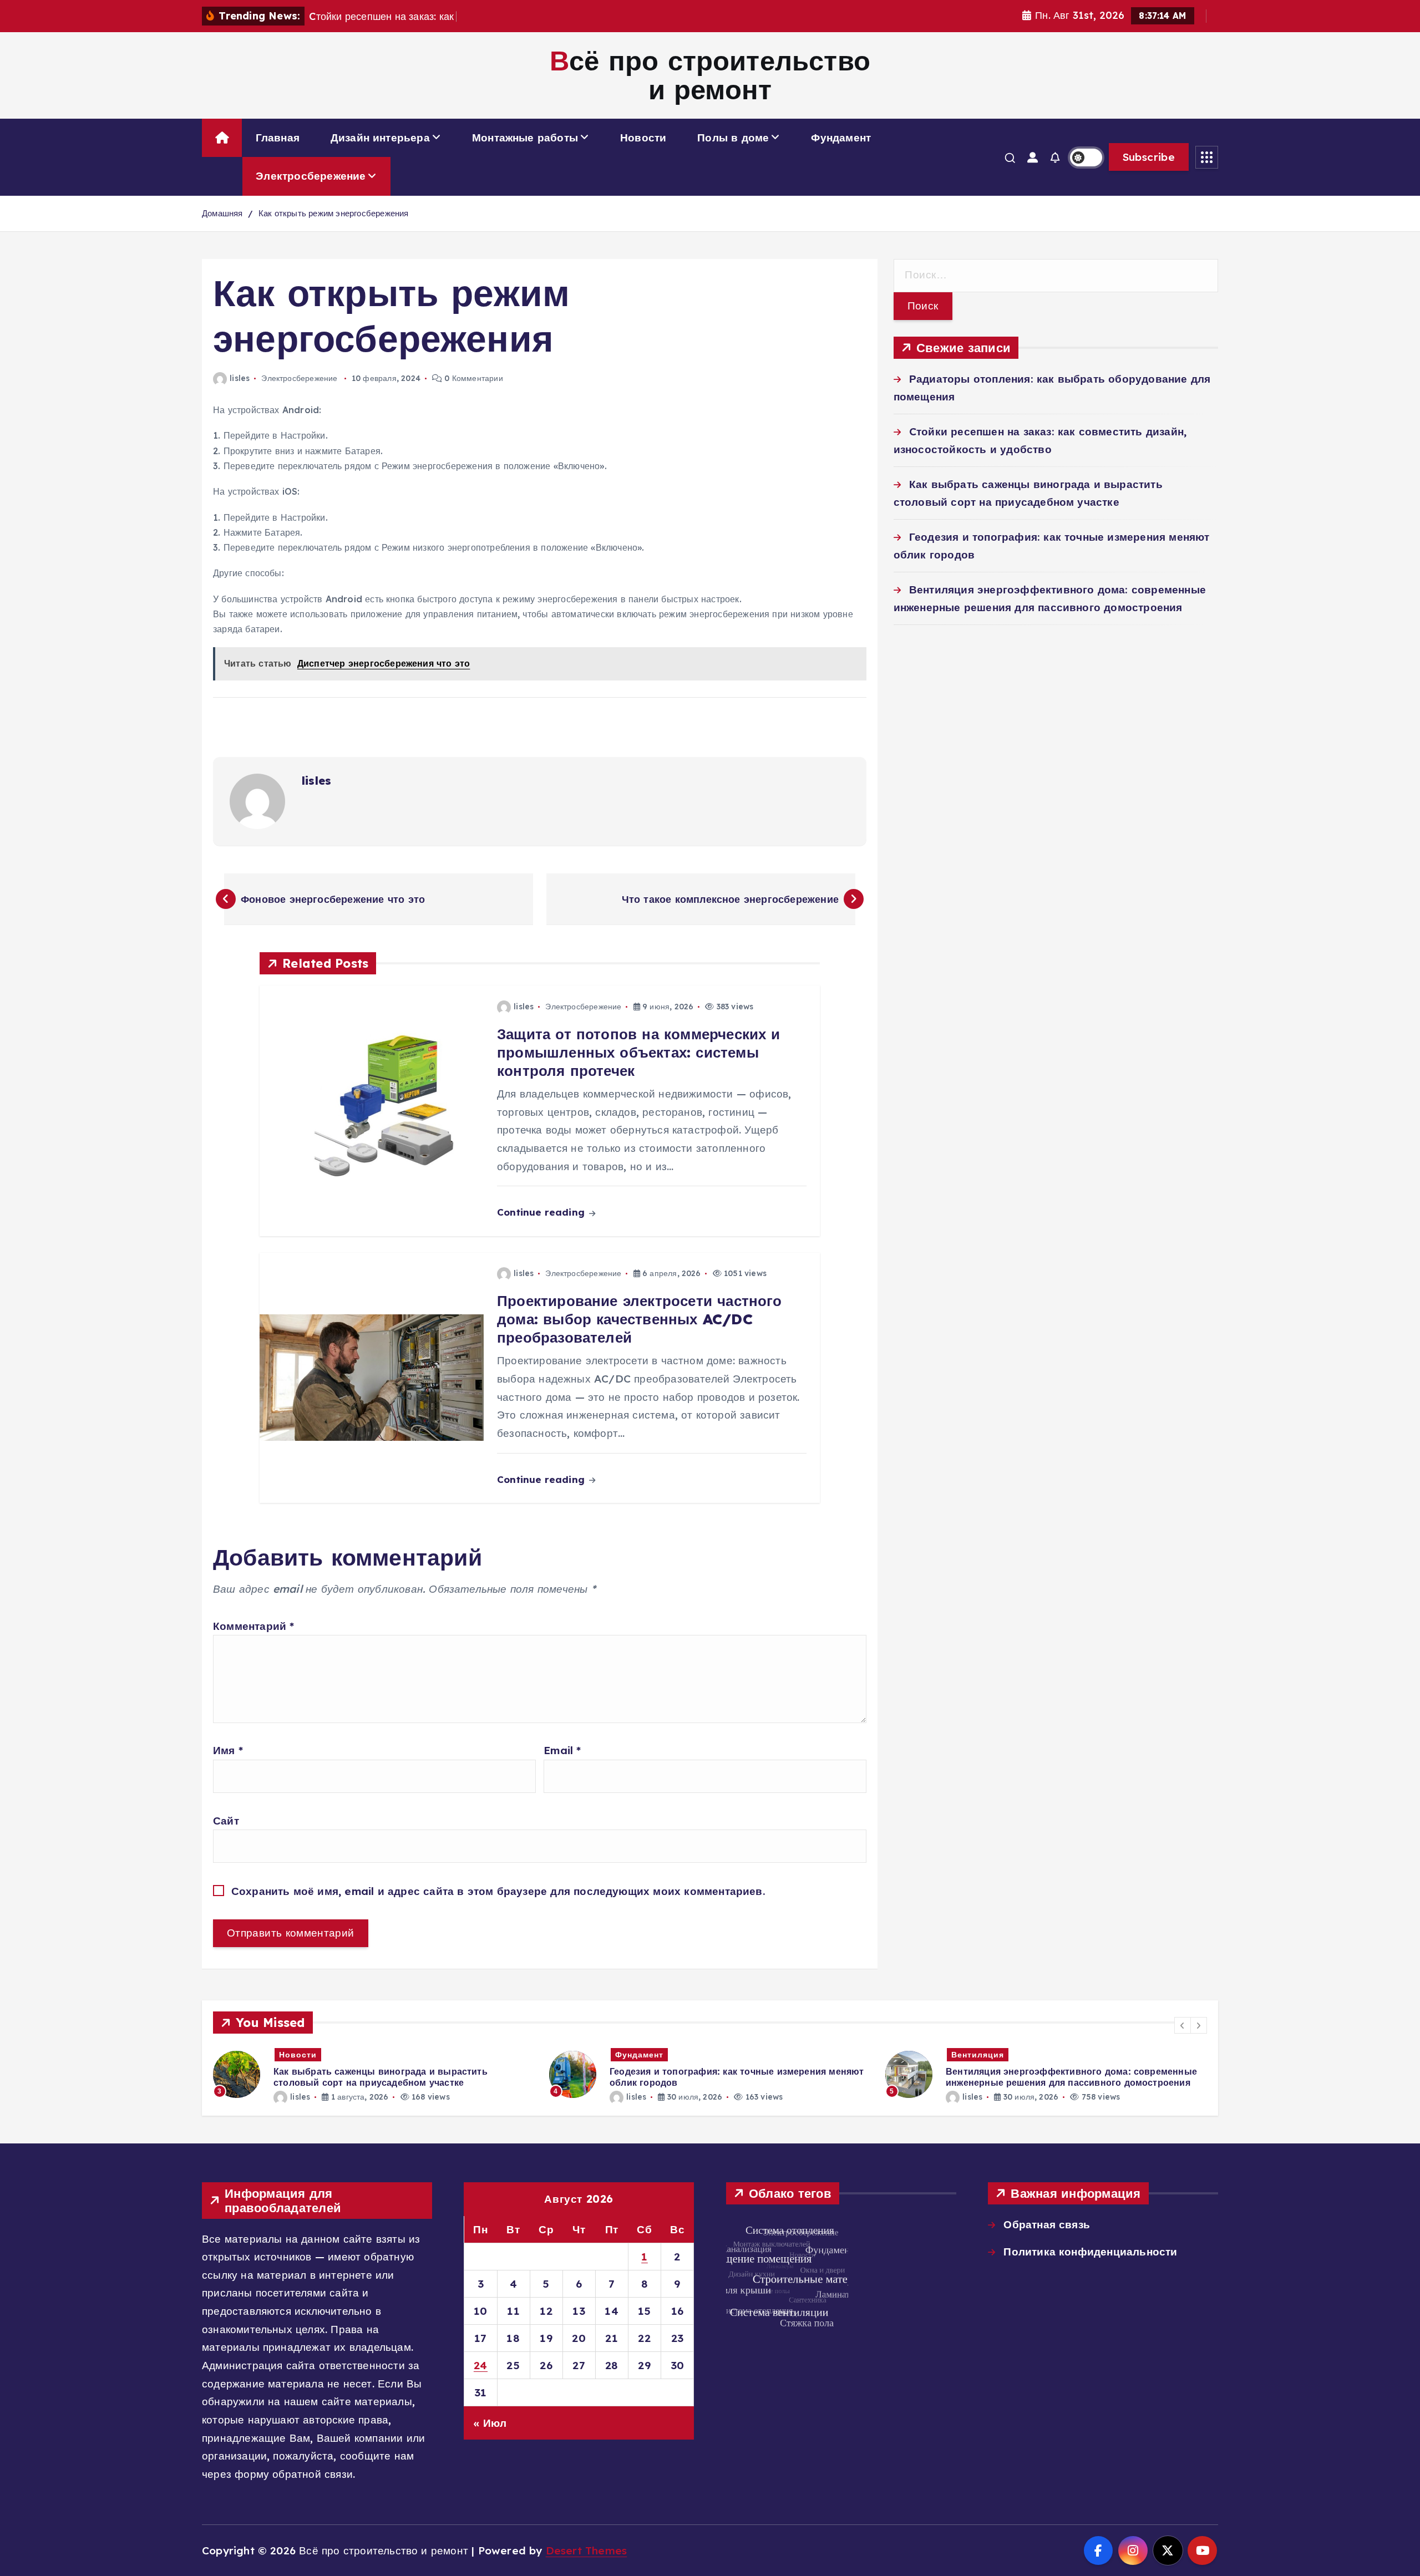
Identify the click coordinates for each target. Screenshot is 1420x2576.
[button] (1183, 2025)
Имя (228, 1750)
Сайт (226, 1821)
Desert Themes (587, 2550)
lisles (240, 378)
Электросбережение (311, 176)
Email (562, 1750)
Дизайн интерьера (380, 138)
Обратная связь (1047, 2224)
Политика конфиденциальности (1090, 2252)
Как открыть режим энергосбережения (334, 213)
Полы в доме (733, 138)
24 (481, 2365)
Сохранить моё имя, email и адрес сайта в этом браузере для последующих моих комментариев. (498, 1891)
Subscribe (1149, 157)
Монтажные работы (525, 138)
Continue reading (542, 1212)
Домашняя (222, 213)
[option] (368, 2074)
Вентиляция (972, 2055)
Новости (643, 138)
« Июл (490, 2423)
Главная (278, 138)
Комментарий (254, 1626)
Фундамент (841, 138)
